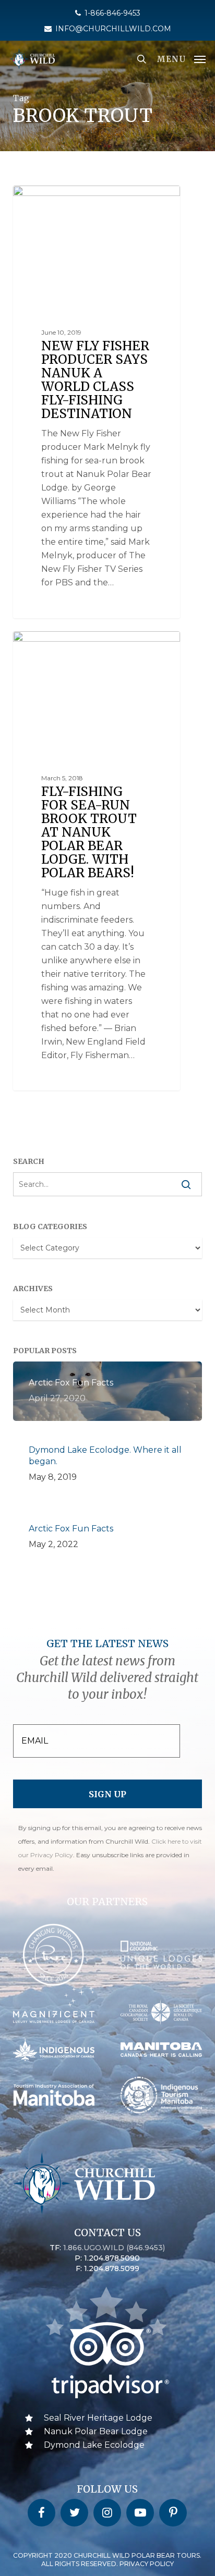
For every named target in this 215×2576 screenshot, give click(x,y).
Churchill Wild (56, 197)
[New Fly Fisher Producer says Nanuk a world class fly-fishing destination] (97, 402)
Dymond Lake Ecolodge (94, 2445)
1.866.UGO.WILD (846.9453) (114, 2248)
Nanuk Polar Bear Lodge (96, 2431)
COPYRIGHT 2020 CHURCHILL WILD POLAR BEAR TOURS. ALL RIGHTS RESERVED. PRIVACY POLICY (107, 2560)
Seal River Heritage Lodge (98, 2418)
